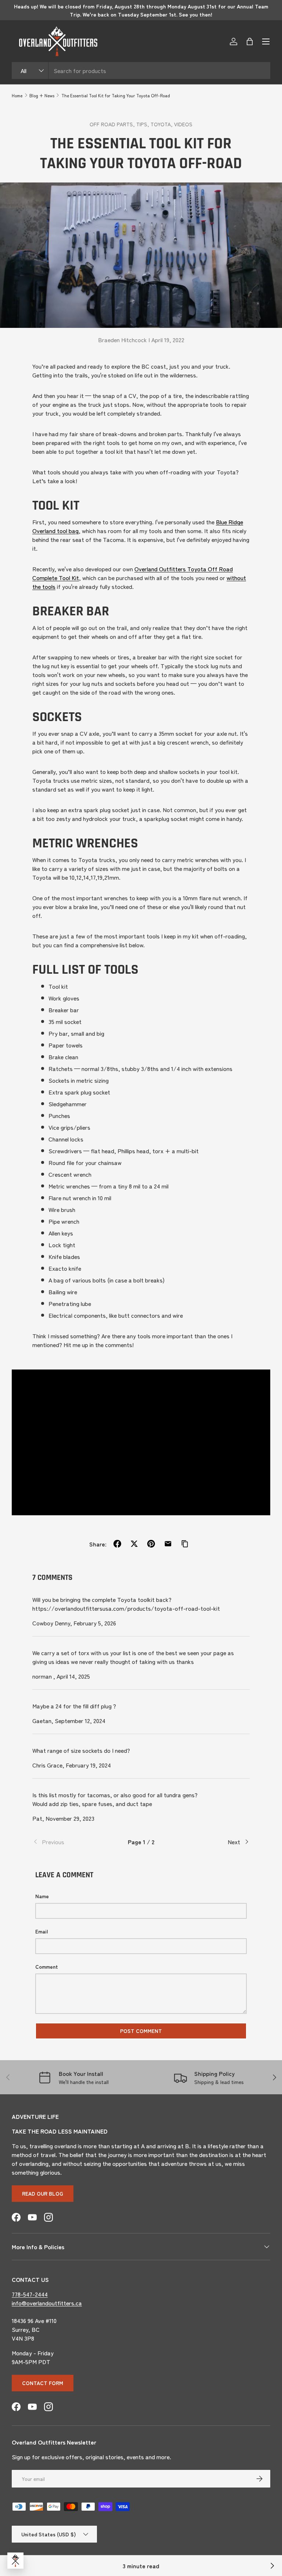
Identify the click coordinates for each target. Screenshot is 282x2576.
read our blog (43, 2193)
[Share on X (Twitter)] (134, 1544)
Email (41, 1931)
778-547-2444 (30, 2294)
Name (42, 1896)
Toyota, (162, 124)
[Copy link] (185, 1544)
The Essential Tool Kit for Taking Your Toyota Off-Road (116, 95)
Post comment (141, 2031)
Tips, (143, 124)
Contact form (43, 2383)
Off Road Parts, (113, 124)
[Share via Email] (168, 1544)
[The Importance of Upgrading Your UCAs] (272, 2566)
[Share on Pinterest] (151, 1544)
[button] (250, 41)
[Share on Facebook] (117, 1544)
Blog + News (42, 95)
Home (17, 95)
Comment (47, 1967)
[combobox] (141, 70)
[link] (68, 1842)
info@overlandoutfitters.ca (47, 2303)
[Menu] (266, 41)
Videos (183, 124)
